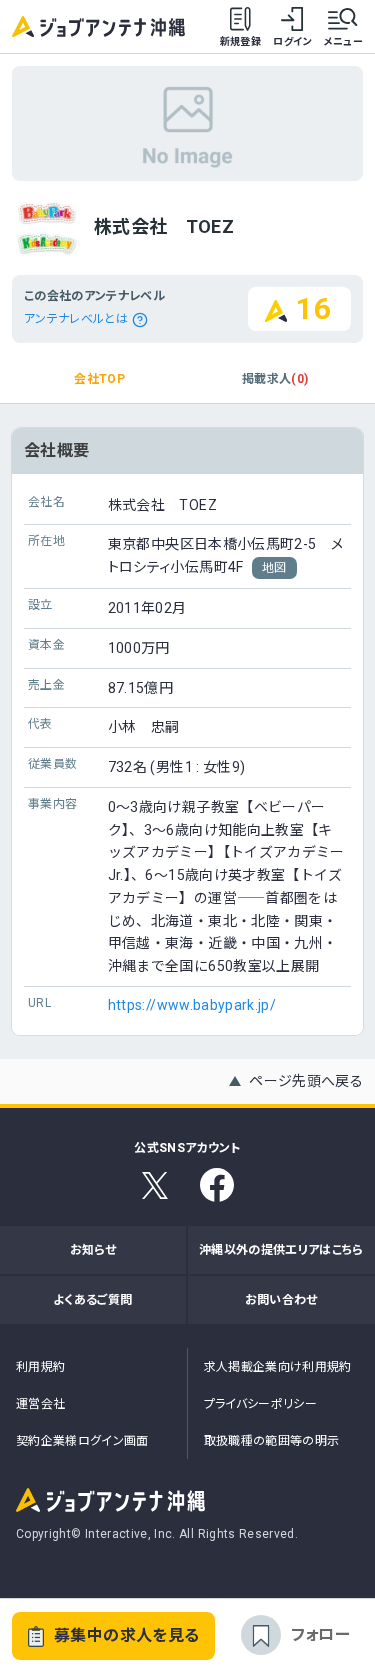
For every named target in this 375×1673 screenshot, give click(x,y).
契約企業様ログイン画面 (82, 1441)
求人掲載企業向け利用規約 (278, 1367)
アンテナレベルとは (76, 319)
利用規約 (40, 1367)
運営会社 (40, 1404)
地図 (274, 568)
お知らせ (93, 1250)
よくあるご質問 (92, 1300)
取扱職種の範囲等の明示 (272, 1441)
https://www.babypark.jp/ (192, 1005)
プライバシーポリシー (261, 1404)
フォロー (320, 1634)
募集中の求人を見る (126, 1635)
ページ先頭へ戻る (306, 1081)
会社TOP (99, 379)
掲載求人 (275, 379)
